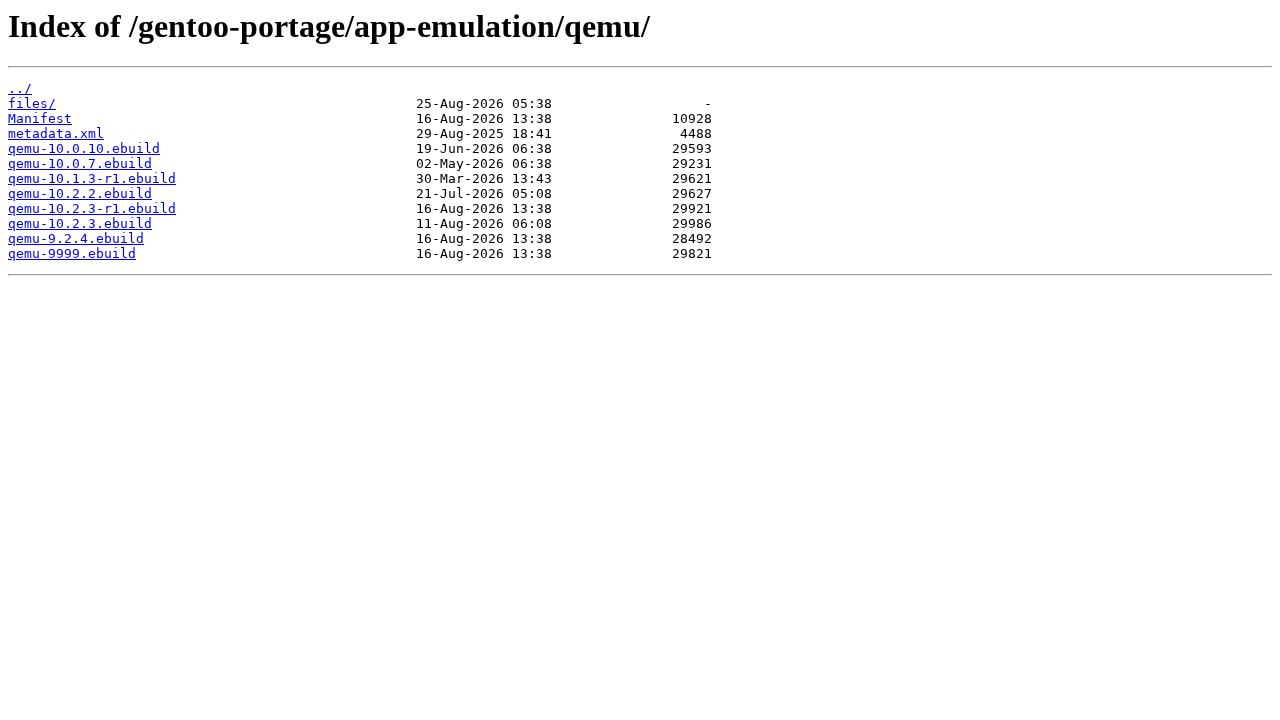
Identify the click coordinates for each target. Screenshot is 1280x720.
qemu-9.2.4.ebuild (76, 238)
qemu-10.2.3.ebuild (80, 223)
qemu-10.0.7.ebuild (80, 163)
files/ (32, 103)
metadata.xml (56, 133)
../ (20, 88)
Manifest (40, 118)
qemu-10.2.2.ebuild (80, 193)
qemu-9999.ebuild (72, 253)
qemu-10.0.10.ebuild (84, 148)
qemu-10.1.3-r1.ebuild (92, 178)
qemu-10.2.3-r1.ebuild (92, 208)
